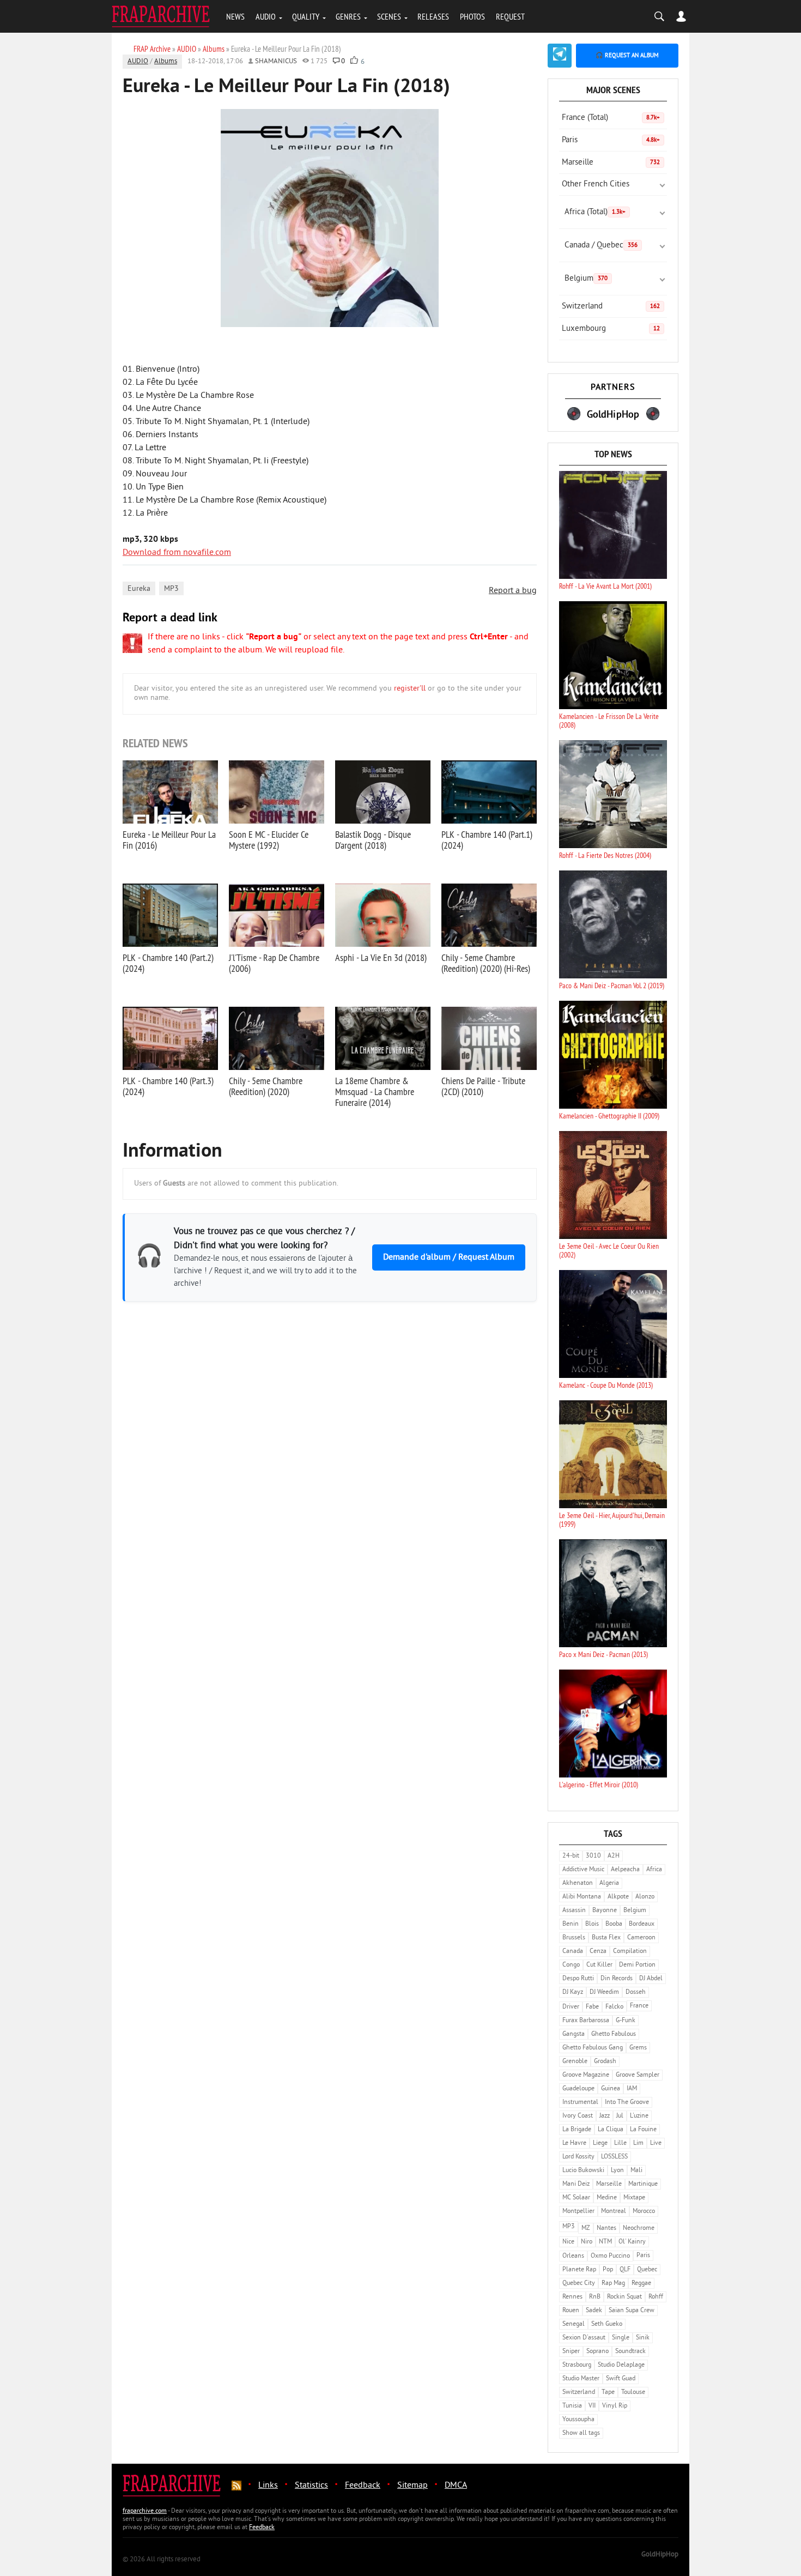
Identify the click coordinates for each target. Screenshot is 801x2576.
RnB (595, 2297)
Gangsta (574, 2034)
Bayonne (605, 1911)
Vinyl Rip (615, 2406)
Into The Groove (627, 2103)
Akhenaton (578, 1883)
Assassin (574, 1911)
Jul (620, 2116)
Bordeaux (642, 1924)
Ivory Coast (578, 2116)
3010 (593, 1856)
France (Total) (611, 118)
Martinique (643, 2184)
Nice (568, 2242)
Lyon (617, 2171)
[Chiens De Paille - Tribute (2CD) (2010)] (489, 1038)
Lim (638, 2143)
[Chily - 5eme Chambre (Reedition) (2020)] (277, 1038)
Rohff (656, 2297)
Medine (607, 2198)
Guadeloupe (578, 2089)
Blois (592, 1924)
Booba (614, 1924)
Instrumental (580, 2103)
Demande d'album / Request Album (449, 1257)
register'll (410, 689)
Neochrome (639, 2229)
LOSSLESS (614, 2157)
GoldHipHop (660, 2555)
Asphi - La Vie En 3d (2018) (381, 957)
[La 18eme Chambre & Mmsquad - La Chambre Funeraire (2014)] (383, 1038)
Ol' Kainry (632, 2242)
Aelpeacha (625, 1870)
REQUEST (510, 16)
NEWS (235, 16)
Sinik (643, 2338)
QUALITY (306, 16)
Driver (571, 2007)
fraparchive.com (145, 2511)
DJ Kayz (573, 1993)
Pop (608, 2270)
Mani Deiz (576, 2184)
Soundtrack (630, 2352)
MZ (586, 2229)
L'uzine (639, 2116)
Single (621, 2338)
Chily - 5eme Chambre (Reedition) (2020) (266, 1086)
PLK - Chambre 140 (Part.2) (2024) (168, 963)
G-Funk (626, 2021)
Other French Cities (596, 185)
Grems (638, 2048)
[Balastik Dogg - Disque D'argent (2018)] (383, 792)
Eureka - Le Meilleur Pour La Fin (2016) (169, 840)
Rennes (572, 2297)
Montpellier (578, 2212)
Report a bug (513, 591)
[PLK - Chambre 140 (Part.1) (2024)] (489, 792)
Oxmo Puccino (610, 2256)
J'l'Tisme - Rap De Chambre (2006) (274, 963)
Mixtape (634, 2198)
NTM (605, 2242)
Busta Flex (606, 1938)
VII (592, 2406)
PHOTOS (472, 16)
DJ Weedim (604, 1993)
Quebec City (579, 2284)
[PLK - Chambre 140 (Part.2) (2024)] (170, 915)
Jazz (605, 2116)
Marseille (611, 163)
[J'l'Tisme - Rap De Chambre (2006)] (277, 915)
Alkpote (618, 1897)
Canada (573, 1952)
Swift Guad (621, 2379)
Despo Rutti (578, 1979)
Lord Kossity (578, 2157)
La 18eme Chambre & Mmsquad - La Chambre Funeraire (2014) (375, 1092)
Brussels (574, 1938)
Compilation (630, 1952)
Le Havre (574, 2143)
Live (656, 2143)
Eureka (139, 589)
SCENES (389, 16)
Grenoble (575, 2062)
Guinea (611, 2089)
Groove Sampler (638, 2075)
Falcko (614, 2007)
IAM (632, 2089)
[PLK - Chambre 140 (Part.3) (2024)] (170, 1038)
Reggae (641, 2284)
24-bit (571, 1856)
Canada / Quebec (601, 246)
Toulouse (633, 2393)
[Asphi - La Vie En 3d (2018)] (383, 915)
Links (268, 2486)
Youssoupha (578, 2420)
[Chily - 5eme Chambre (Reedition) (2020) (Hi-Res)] (489, 915)
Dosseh (636, 1993)
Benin (571, 1924)
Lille (620, 2143)
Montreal (614, 2212)
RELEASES (433, 16)
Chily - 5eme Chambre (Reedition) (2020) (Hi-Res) (486, 963)
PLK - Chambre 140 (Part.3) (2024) (168, 1086)
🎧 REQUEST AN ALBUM (627, 56)
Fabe (592, 2007)
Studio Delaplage (621, 2365)
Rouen (571, 2311)
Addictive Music (583, 1870)
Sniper (571, 2352)
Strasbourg (577, 2365)
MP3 (171, 589)
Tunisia (572, 2406)
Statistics (311, 2486)
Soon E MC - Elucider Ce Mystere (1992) (269, 840)
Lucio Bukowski (583, 2171)
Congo (571, 1965)
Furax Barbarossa (586, 2021)
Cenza (598, 1952)
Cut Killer (599, 1965)
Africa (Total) (595, 212)
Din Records (617, 1979)
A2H (614, 1856)
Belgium (586, 279)
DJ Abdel (651, 1979)
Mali (636, 2171)
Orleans (573, 2256)
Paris (611, 140)
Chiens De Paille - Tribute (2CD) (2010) (483, 1086)
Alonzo (645, 1897)
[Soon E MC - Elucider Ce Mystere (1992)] (277, 792)
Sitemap (412, 2486)
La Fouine (643, 2130)
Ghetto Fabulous (614, 2034)
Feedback (363, 2486)
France (639, 2006)
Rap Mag (613, 2284)
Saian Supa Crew (632, 2311)
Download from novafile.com (177, 553)
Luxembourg (611, 329)
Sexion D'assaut (584, 2338)
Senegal (574, 2324)
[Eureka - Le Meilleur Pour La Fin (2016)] (170, 792)
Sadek (594, 2311)
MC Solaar (576, 2198)
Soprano (597, 2352)
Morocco (644, 2212)
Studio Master (581, 2379)
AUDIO (266, 16)
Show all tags (581, 2433)
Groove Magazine (586, 2075)
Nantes (606, 2229)
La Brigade (577, 2130)
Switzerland (611, 307)
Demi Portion (637, 1965)
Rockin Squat (624, 2297)
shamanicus (276, 62)
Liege (600, 2143)
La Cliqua (611, 2130)
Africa (654, 1870)
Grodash (605, 2062)
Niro (587, 2242)
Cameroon (641, 1938)
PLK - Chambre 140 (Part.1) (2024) (487, 840)
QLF (625, 2270)
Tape (608, 2393)
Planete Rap (579, 2270)
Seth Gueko (607, 2324)
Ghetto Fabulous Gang (593, 2048)
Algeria (609, 1883)
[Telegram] (560, 56)
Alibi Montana (582, 1897)
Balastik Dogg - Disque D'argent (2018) (373, 840)
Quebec (647, 2270)
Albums (166, 62)
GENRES (348, 16)
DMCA (456, 2486)
